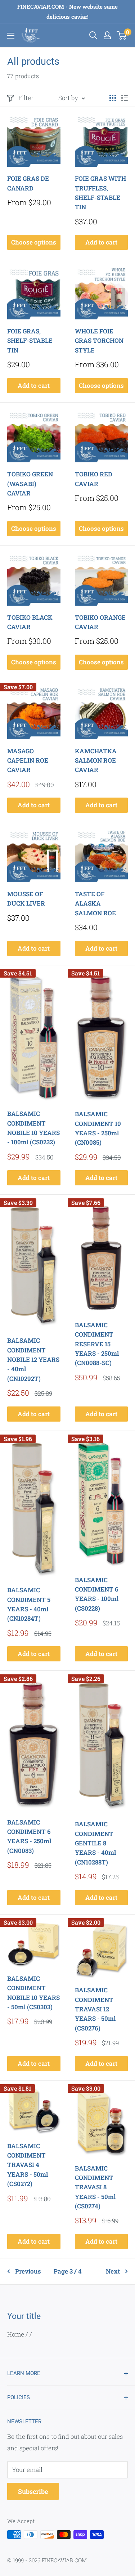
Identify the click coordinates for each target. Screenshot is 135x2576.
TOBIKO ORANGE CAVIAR (100, 622)
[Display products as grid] (113, 98)
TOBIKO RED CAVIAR (94, 479)
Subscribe (33, 2491)
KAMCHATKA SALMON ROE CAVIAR (96, 760)
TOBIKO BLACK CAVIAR (30, 622)
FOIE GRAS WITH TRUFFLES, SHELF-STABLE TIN (100, 193)
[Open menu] (11, 36)
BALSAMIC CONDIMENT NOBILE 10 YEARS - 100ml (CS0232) (33, 1128)
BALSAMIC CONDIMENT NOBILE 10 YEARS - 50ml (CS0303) (33, 1993)
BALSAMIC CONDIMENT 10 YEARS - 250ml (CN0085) (98, 1128)
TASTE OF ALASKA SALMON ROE (95, 903)
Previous (28, 2271)
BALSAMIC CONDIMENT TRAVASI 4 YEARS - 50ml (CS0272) (28, 2165)
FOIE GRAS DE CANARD (28, 183)
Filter (26, 98)
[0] (122, 35)
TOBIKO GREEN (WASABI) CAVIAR (30, 484)
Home (16, 2334)
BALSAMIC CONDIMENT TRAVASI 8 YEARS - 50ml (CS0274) (95, 2187)
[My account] (107, 35)
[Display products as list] (125, 98)
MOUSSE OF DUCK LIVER (26, 899)
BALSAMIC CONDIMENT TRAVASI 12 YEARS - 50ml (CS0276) (95, 2009)
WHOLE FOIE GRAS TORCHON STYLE (99, 341)
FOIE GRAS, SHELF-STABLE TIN (30, 341)
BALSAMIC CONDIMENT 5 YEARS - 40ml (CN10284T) (29, 1604)
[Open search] (93, 35)
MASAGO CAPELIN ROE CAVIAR (28, 760)
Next (113, 2271)
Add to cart (101, 242)
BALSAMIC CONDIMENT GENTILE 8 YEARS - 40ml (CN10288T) (95, 1843)
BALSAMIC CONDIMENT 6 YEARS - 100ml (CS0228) (97, 1594)
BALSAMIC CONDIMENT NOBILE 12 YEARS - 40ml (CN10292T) (33, 1359)
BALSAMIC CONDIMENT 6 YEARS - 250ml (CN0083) (29, 1836)
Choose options (34, 242)
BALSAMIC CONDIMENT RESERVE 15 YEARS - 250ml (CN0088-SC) (97, 1344)
